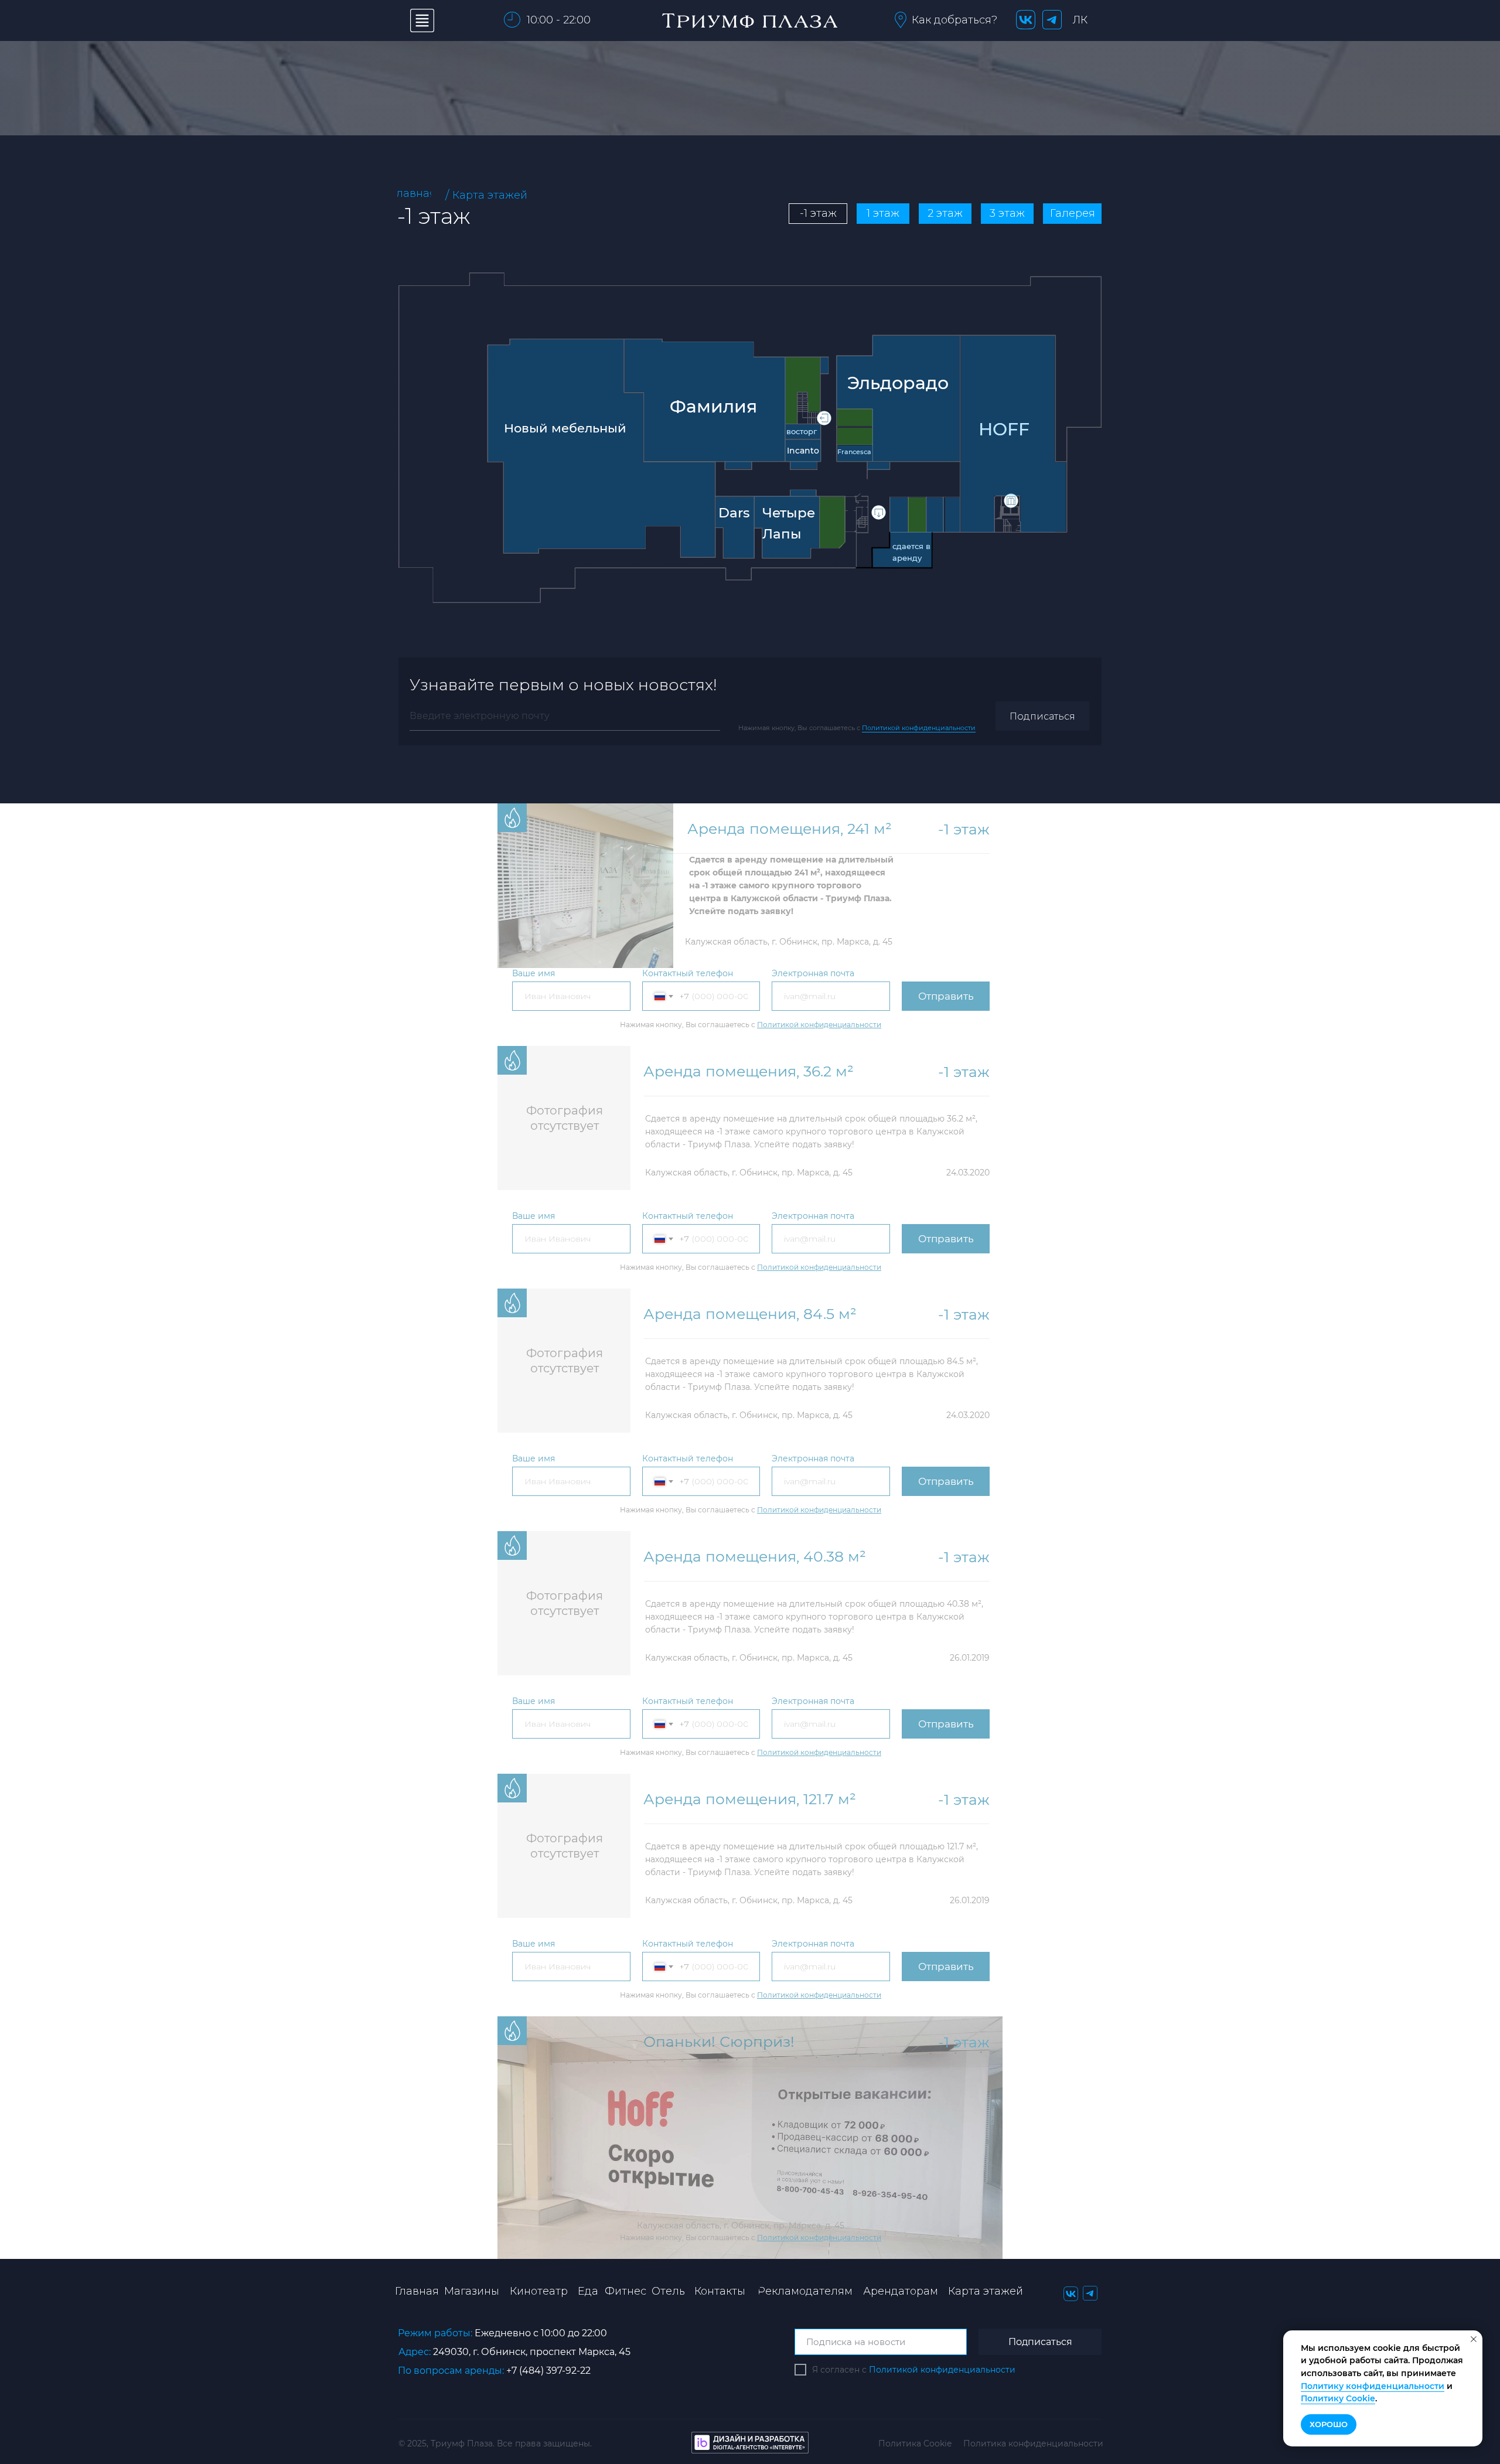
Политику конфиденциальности (1373, 2386)
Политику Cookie (1338, 2398)
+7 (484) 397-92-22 (548, 2371)
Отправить (946, 996)
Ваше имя (533, 973)
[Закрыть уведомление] (1474, 2339)
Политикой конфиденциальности (919, 728)
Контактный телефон (688, 973)
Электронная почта (813, 973)
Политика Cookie (915, 2443)
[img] (601, 448)
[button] (901, 20)
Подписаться (1042, 716)
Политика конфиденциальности (1033, 2443)
